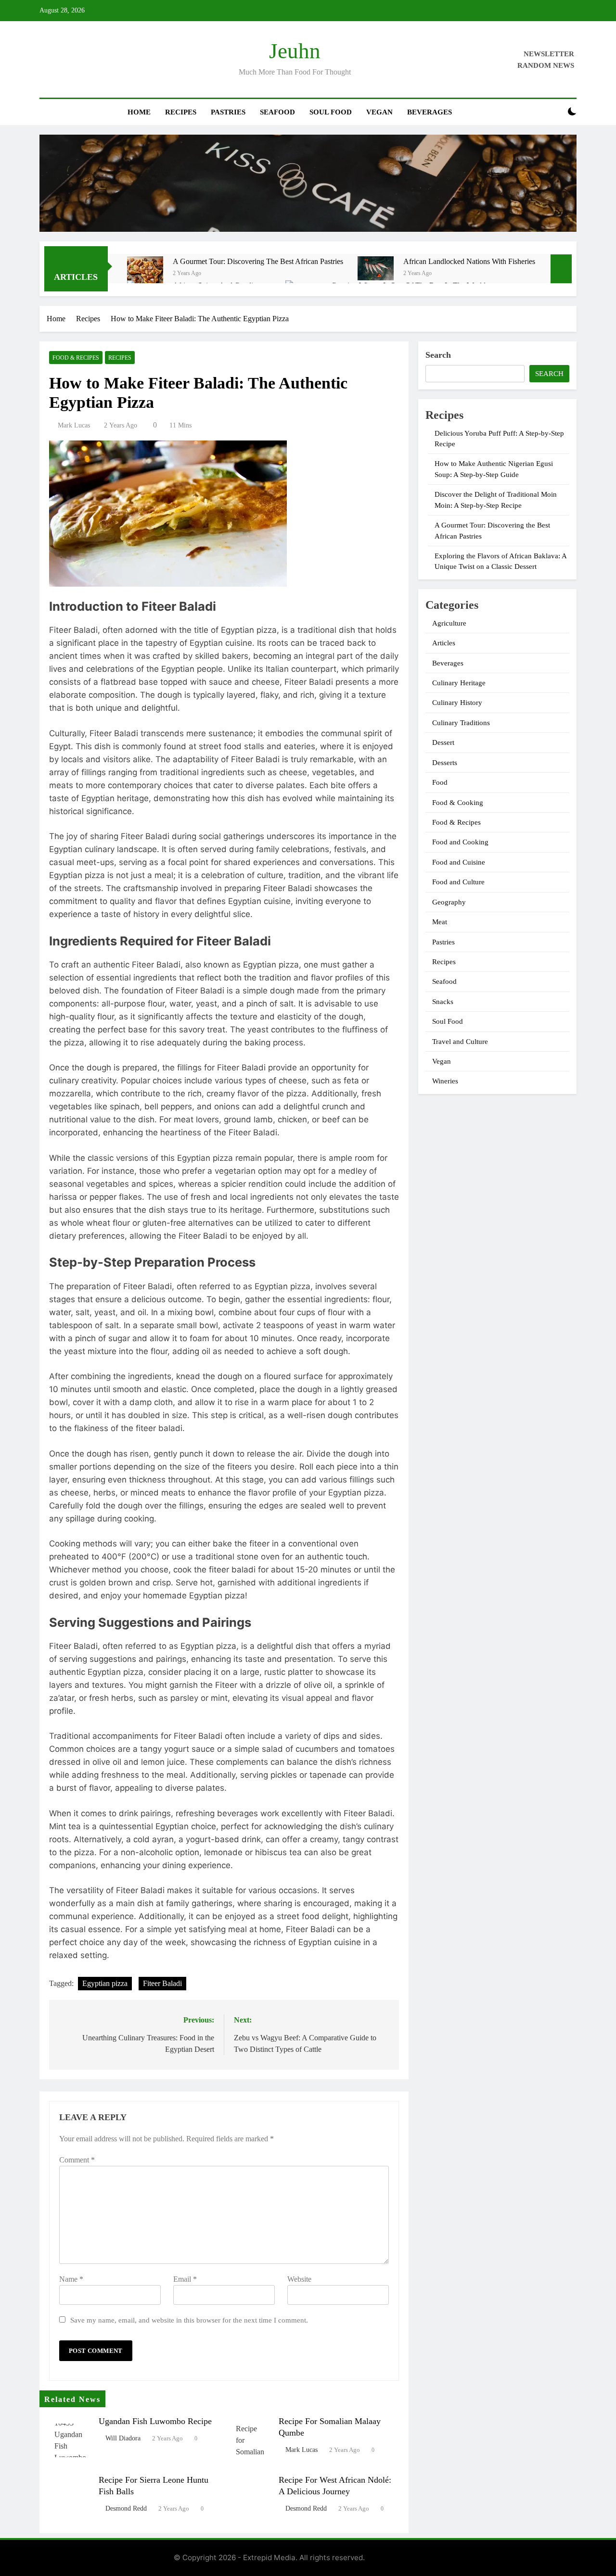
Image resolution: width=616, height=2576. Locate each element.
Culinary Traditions (461, 723)
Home (139, 112)
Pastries (228, 112)
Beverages (430, 112)
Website (299, 2279)
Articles (444, 643)
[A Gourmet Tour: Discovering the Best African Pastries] (145, 274)
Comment (77, 2160)
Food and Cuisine (459, 862)
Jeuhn (295, 51)
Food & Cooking (458, 803)
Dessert (443, 742)
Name (71, 2279)
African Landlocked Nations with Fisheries (469, 261)
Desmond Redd (126, 2508)
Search (438, 355)
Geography (449, 902)
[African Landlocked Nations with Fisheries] (376, 268)
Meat (440, 922)
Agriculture (449, 623)
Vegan (379, 112)
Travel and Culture (460, 1042)
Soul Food (331, 112)
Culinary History (457, 703)
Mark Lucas (74, 425)
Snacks (443, 1002)
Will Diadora (123, 2438)
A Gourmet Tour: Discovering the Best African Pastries (258, 261)
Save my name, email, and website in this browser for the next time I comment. (189, 2320)
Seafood (277, 112)
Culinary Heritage (459, 683)
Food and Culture (458, 882)
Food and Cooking (460, 842)
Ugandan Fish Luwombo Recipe (155, 2421)
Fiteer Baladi (162, 1983)
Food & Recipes (76, 358)
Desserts (445, 763)
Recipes (181, 112)
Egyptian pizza (105, 1983)
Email (185, 2279)
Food (440, 782)
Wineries (445, 1081)
